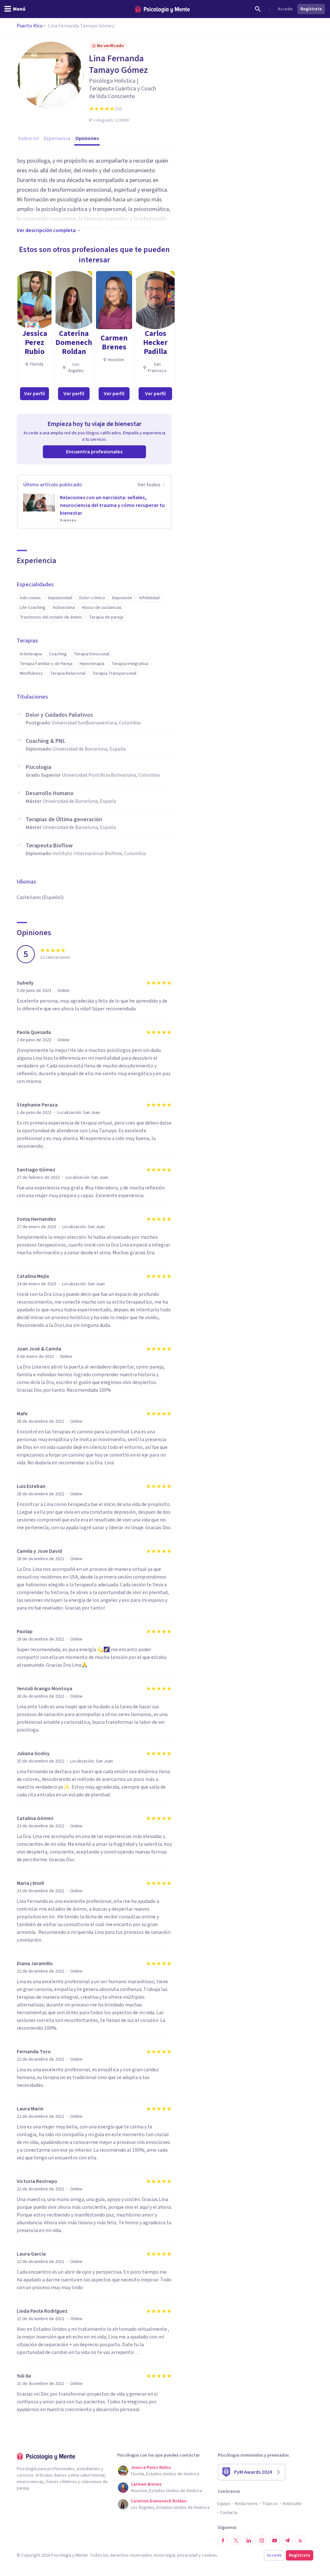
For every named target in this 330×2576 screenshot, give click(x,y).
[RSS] (300, 2541)
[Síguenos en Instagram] (262, 2541)
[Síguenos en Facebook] (223, 2541)
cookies (209, 2555)
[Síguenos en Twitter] (236, 2541)
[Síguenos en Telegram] (287, 2541)
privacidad (187, 2555)
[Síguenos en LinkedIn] (249, 2541)
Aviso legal (165, 2555)
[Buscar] (258, 9)
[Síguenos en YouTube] (275, 2541)
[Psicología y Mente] (162, 9)
